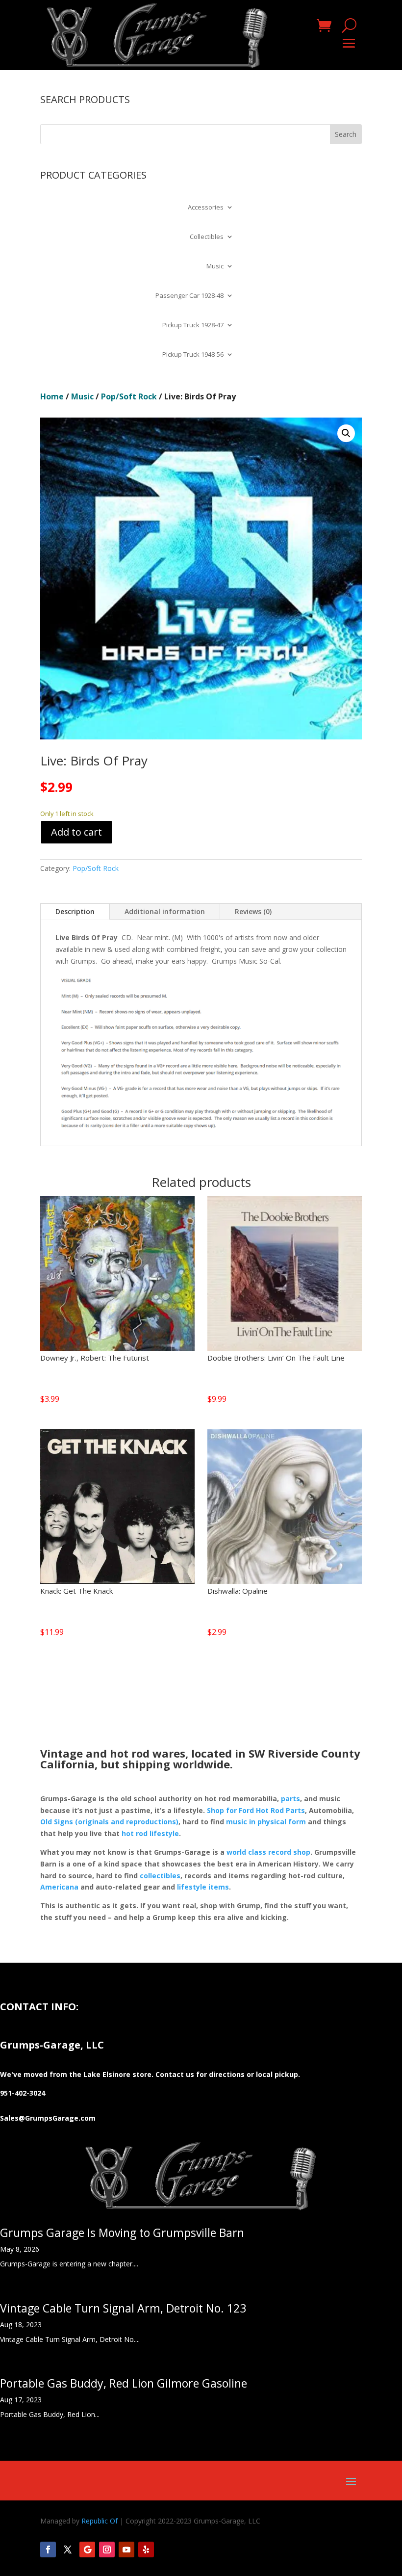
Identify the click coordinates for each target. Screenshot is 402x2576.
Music (215, 266)
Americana (59, 1887)
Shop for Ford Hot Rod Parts (256, 1810)
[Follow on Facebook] (48, 2550)
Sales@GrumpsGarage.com (48, 2118)
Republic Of (100, 2521)
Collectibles (207, 237)
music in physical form (266, 1822)
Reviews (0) (253, 911)
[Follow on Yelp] (146, 2550)
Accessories (206, 208)
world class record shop (268, 1852)
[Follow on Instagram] (107, 2550)
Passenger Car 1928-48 (189, 296)
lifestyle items (203, 1887)
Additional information (165, 911)
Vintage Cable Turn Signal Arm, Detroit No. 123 (123, 2308)
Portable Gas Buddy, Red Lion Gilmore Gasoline (124, 2383)
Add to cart (76, 832)
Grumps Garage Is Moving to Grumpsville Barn (122, 2233)
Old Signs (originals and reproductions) (109, 1822)
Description (75, 911)
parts (290, 1799)
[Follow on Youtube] (126, 2550)
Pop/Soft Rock (129, 396)
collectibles (160, 1876)
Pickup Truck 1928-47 (193, 325)
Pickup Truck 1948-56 (193, 355)
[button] (346, 433)
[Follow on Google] (87, 2550)
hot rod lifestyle (150, 1833)
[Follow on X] (68, 2550)
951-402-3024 (23, 2093)
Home (52, 396)
